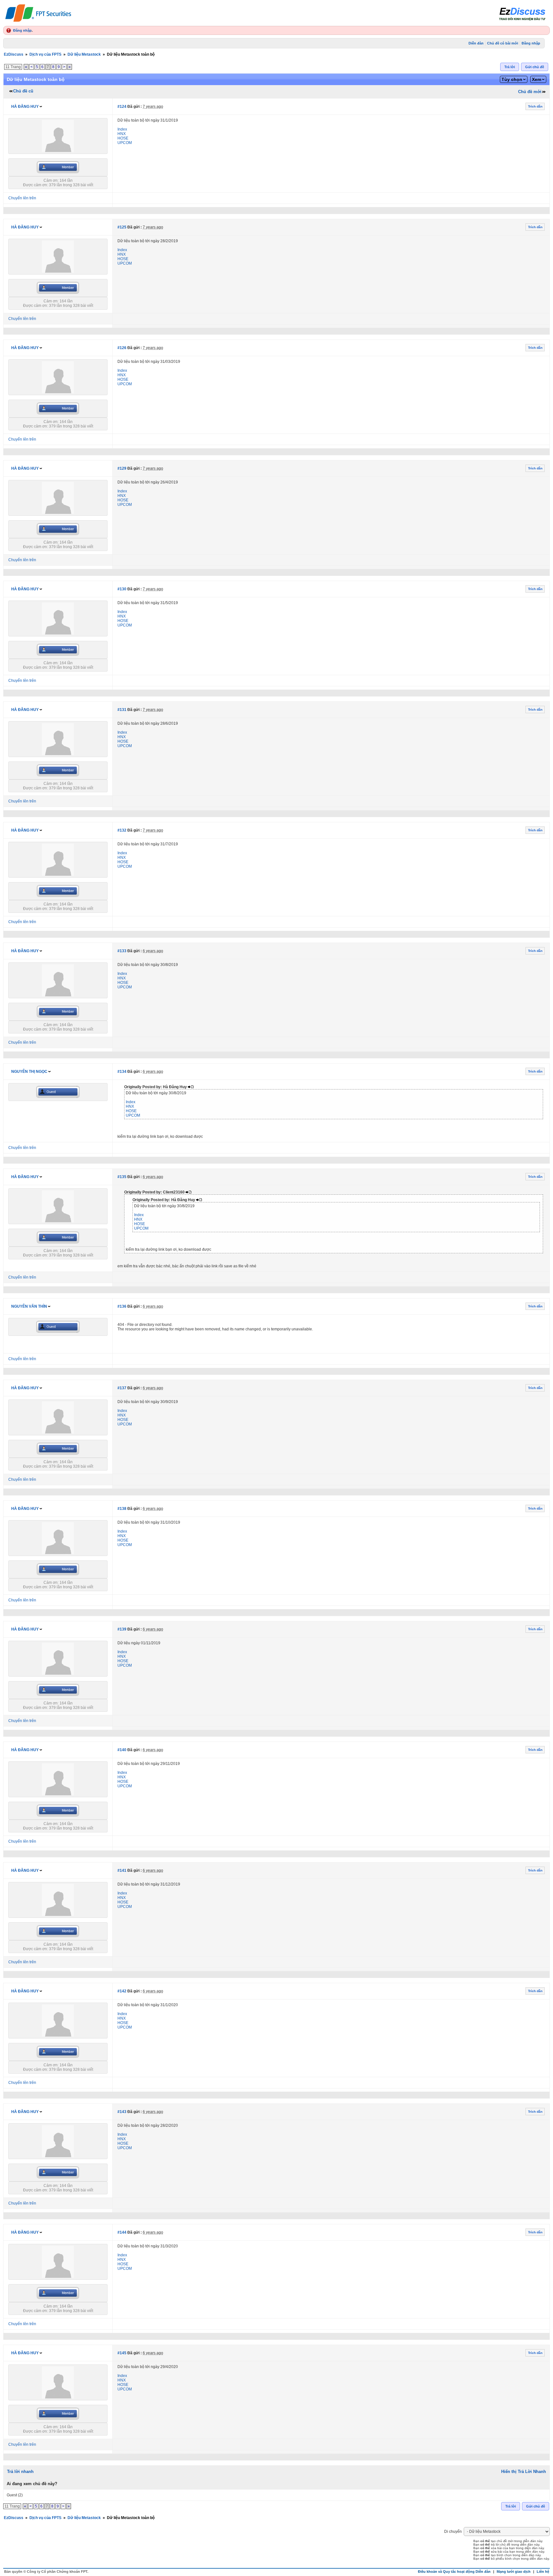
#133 (122, 951)
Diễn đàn (476, 43)
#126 (122, 348)
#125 (122, 227)
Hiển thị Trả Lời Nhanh (524, 2472)
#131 (122, 710)
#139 (122, 1629)
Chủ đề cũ (23, 91)
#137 (122, 1388)
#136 (122, 1306)
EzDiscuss (14, 54)
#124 (122, 107)
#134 (122, 1072)
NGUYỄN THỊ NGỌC (29, 1072)
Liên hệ (543, 2572)
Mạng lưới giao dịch (514, 2572)
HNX (122, 134)
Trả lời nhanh (20, 2472)
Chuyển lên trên (22, 198)
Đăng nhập (22, 30)
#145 (122, 2353)
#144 (122, 2232)
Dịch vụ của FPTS (45, 54)
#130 (122, 589)
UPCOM (125, 143)
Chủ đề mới (530, 92)
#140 (122, 1750)
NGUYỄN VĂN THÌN (29, 1306)
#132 (122, 830)
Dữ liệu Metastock (84, 54)
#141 (122, 1870)
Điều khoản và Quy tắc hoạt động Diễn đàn (454, 2572)
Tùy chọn (512, 79)
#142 (122, 1991)
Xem (537, 79)
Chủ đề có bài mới (503, 43)
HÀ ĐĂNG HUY (25, 107)
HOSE (123, 138)
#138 (122, 1509)
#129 (122, 468)
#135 (122, 1177)
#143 (122, 2112)
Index (122, 129)
